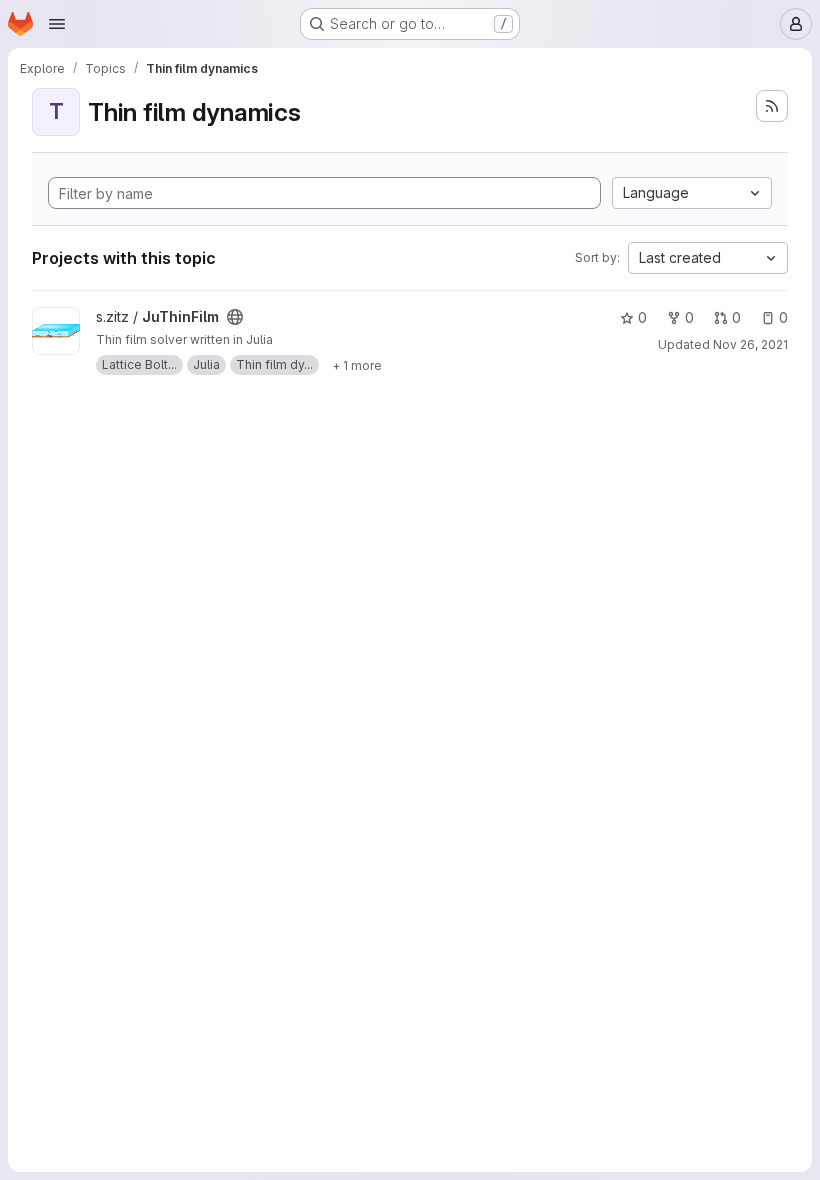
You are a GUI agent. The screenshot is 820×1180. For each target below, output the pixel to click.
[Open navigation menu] (57, 24)
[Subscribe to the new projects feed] (772, 106)
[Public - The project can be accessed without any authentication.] (235, 317)
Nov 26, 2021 (750, 344)
